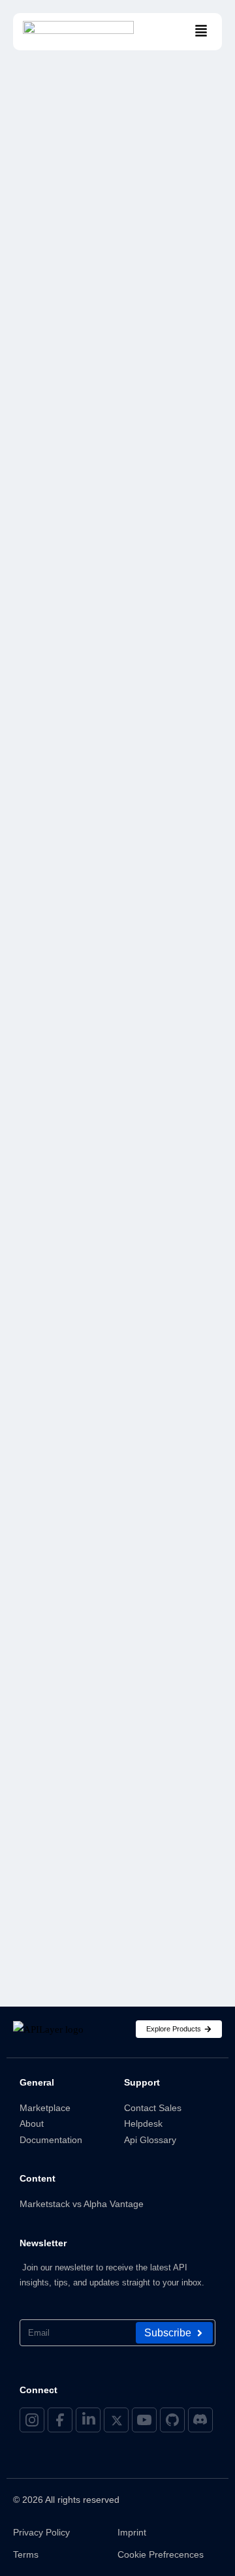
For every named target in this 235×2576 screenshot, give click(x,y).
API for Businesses (79, 714)
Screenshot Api (67, 1207)
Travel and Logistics (84, 1311)
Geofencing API (66, 896)
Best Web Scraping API (86, 818)
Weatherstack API (74, 1362)
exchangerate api (74, 869)
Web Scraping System (84, 1389)
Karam (42, 1692)
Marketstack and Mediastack (109, 1077)
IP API (132, 1761)
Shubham (47, 431)
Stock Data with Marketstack (110, 1285)
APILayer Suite (65, 766)
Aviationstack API (74, 792)
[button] (201, 32)
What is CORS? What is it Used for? (113, 402)
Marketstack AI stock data (102, 1051)
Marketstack (62, 1026)
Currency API (61, 843)
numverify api (64, 1155)
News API (47, 1129)
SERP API (46, 1259)
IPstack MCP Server (79, 973)
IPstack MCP (57, 947)
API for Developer (78, 739)
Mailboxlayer (64, 999)
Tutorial (52, 1337)
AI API (41, 688)
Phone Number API (74, 1181)
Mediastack (57, 1103)
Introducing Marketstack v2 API (102, 1862)
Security (56, 294)
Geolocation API (70, 922)
